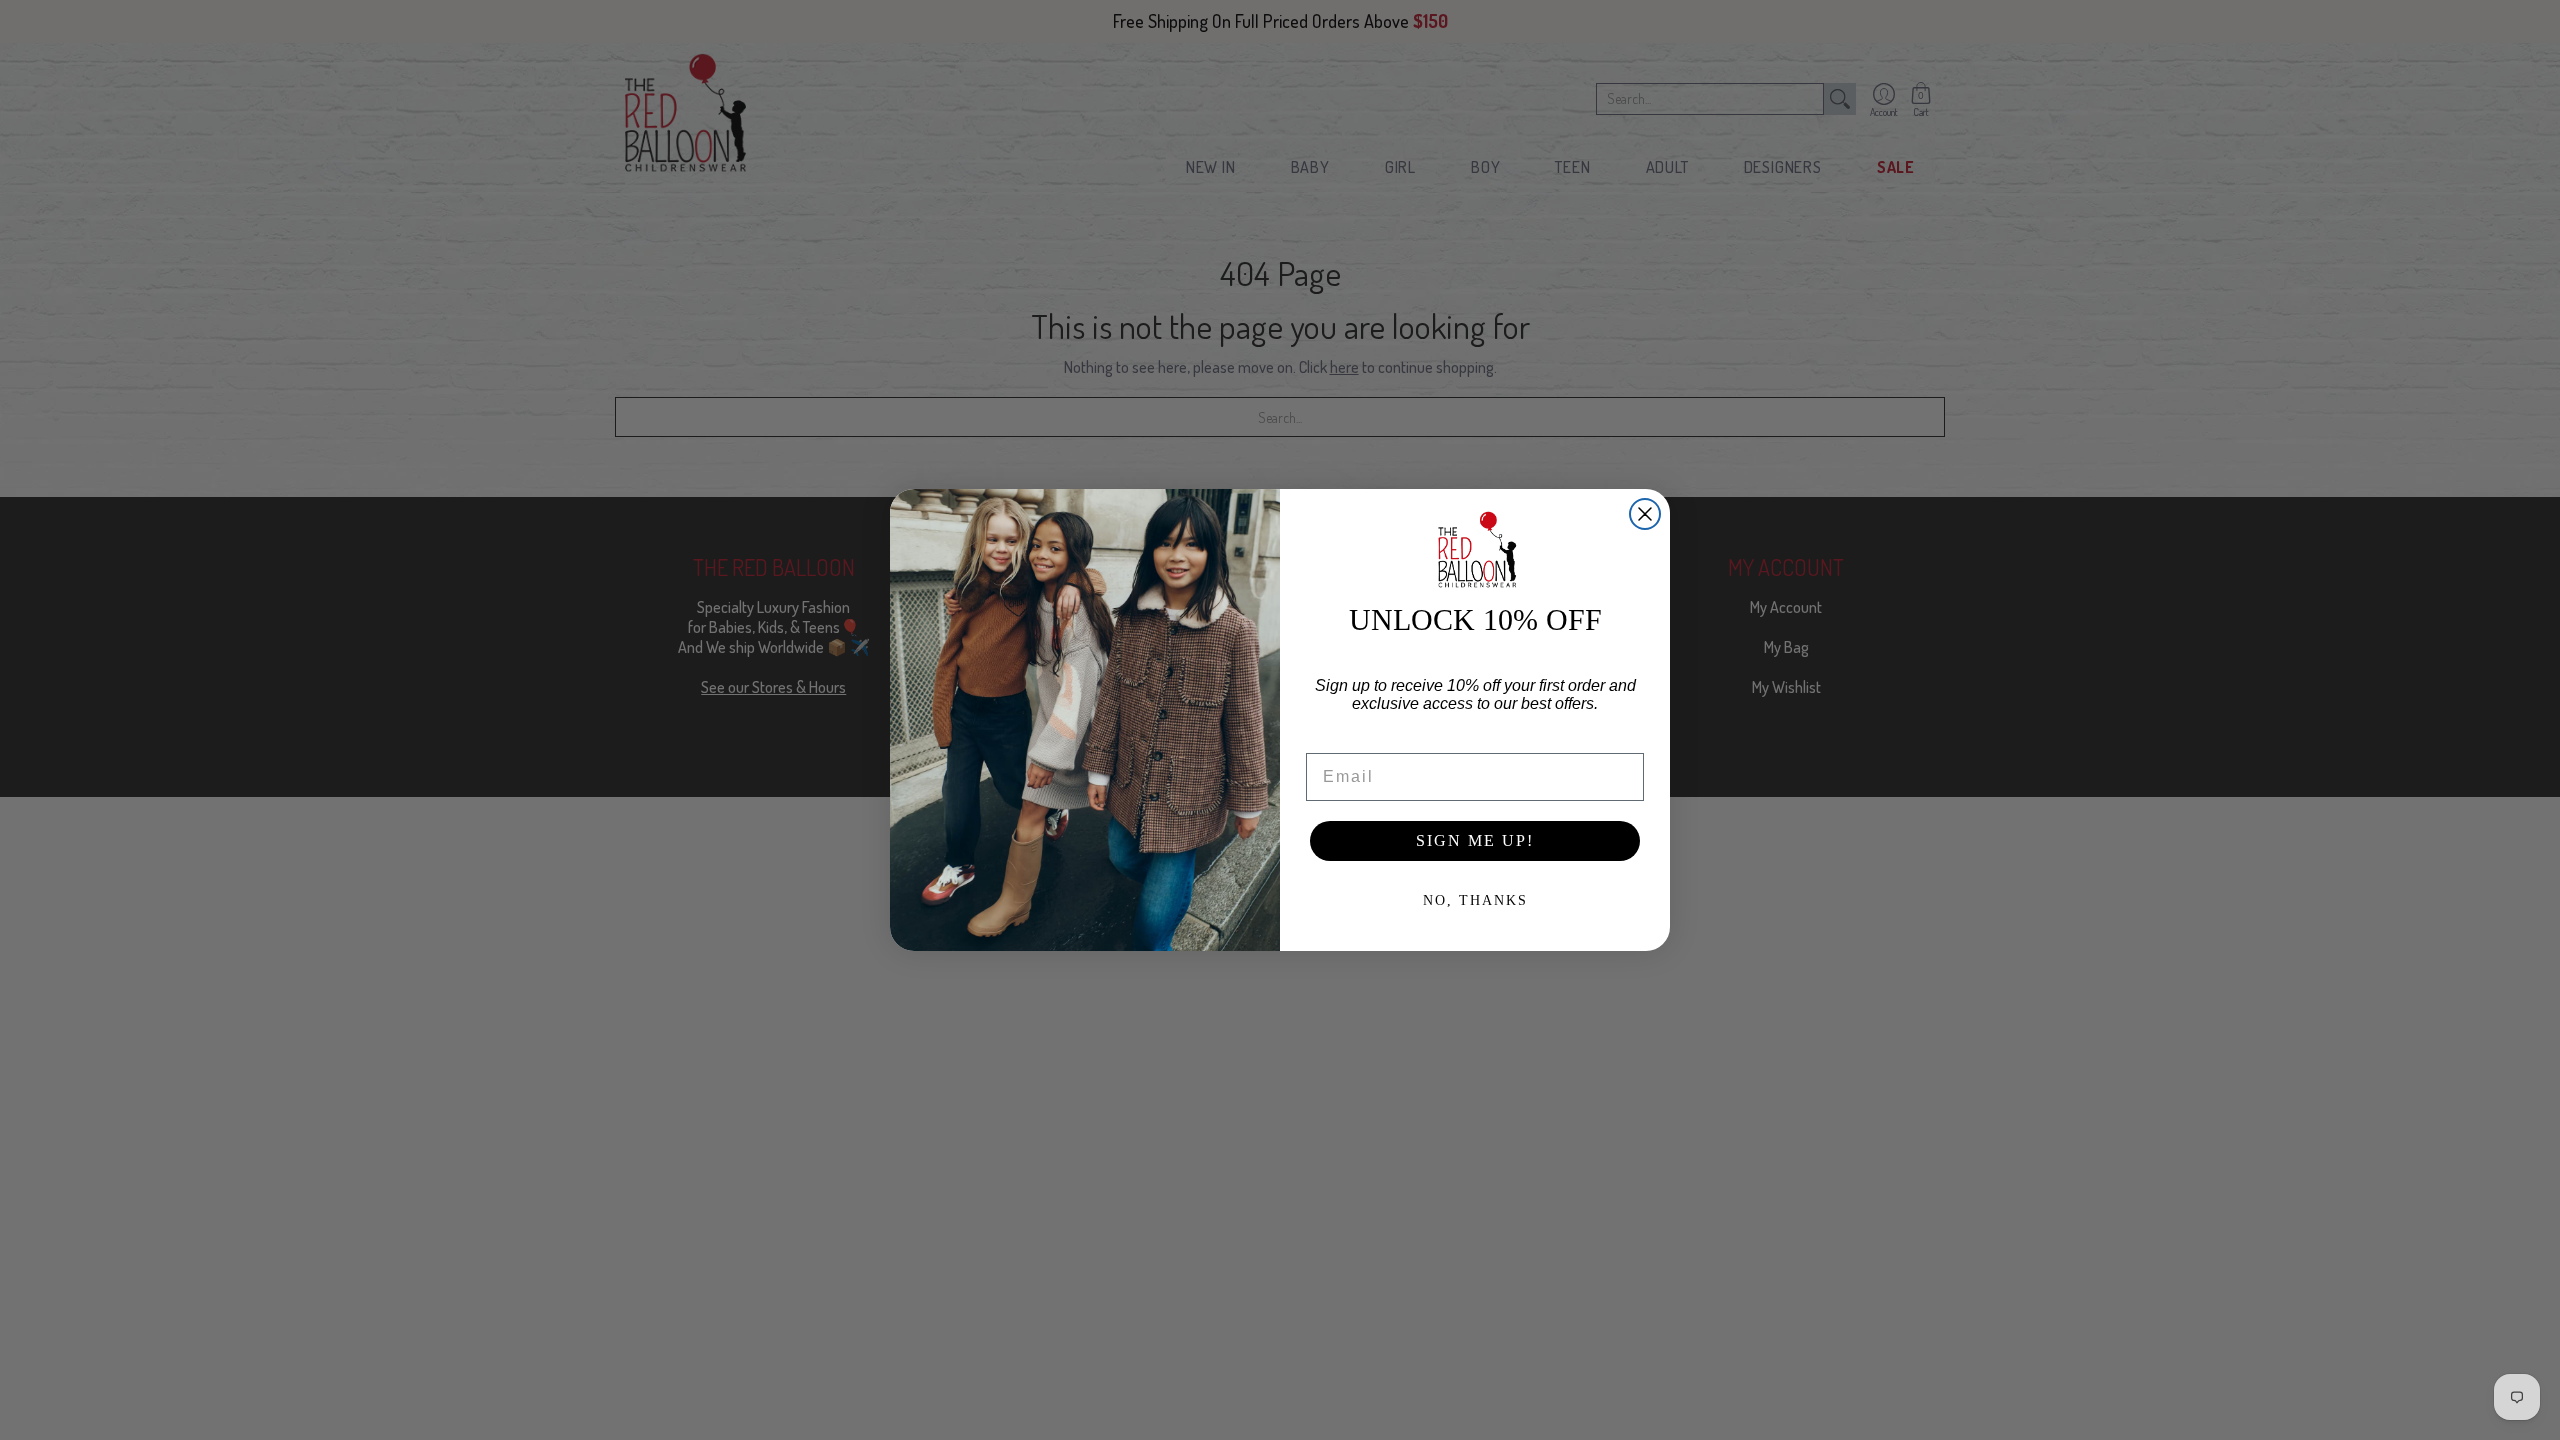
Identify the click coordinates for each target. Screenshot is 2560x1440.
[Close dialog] (1645, 514)
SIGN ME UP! (1475, 840)
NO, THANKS (1475, 900)
